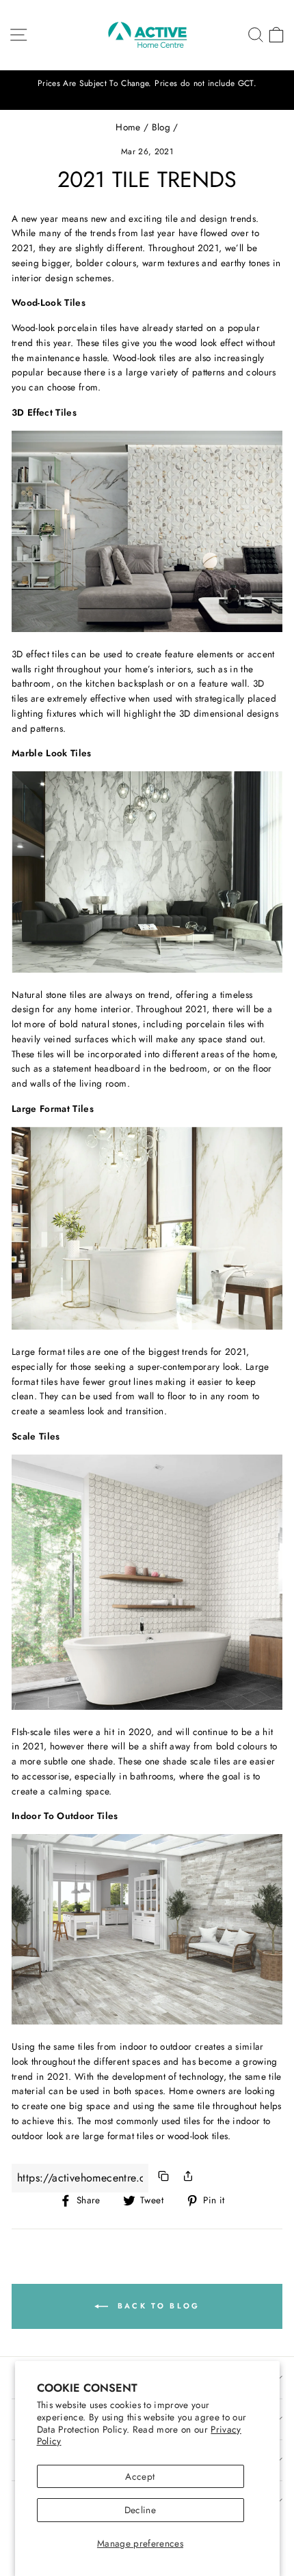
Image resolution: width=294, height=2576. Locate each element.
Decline (140, 2510)
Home (128, 127)
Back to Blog (157, 2305)
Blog (161, 127)
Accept (140, 2476)
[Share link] (188, 2178)
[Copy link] (163, 2178)
